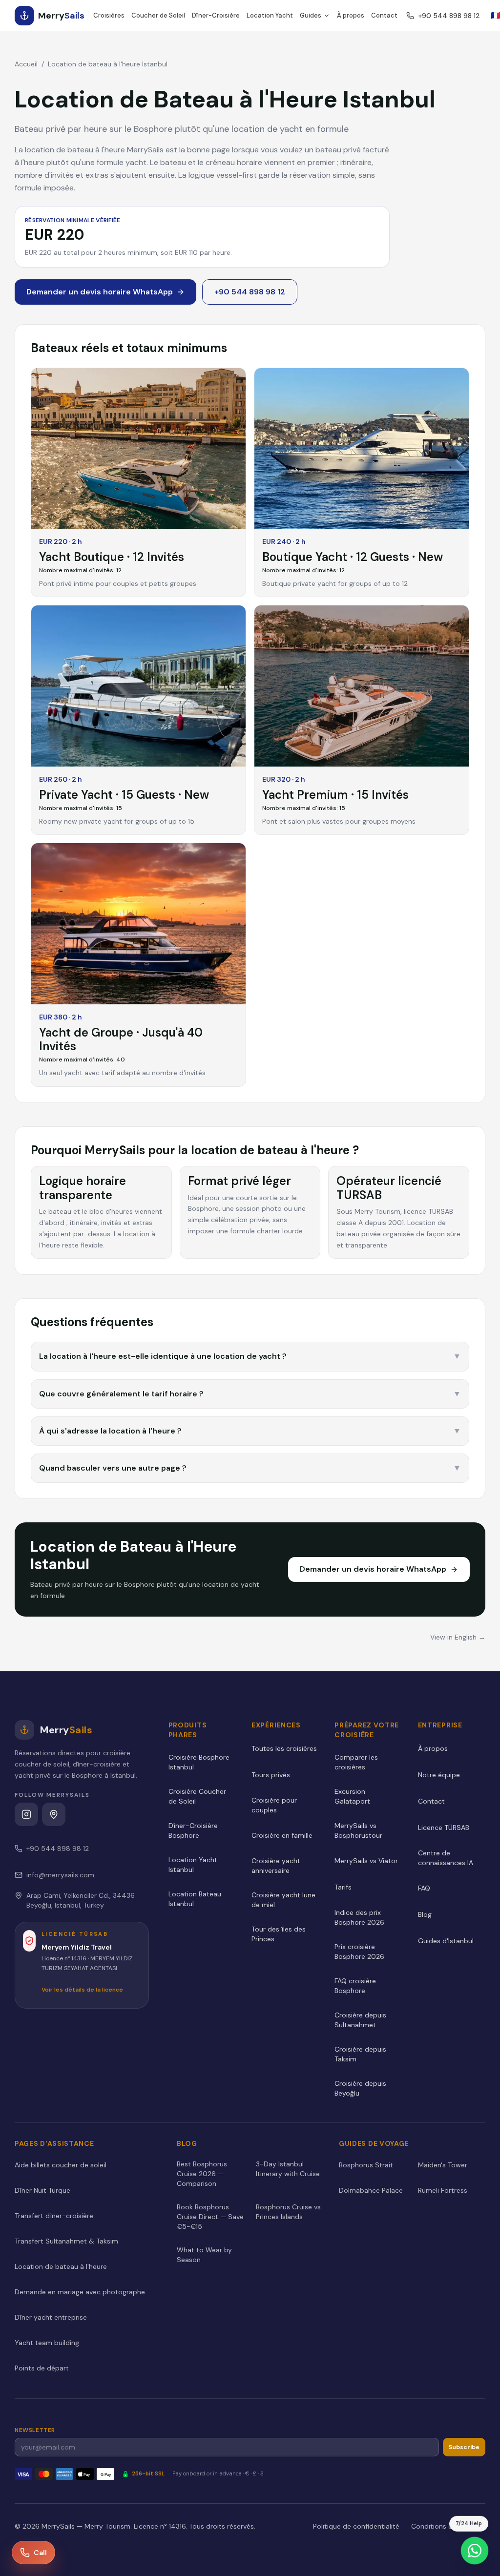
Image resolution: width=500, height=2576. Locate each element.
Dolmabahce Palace (371, 2190)
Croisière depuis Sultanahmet (360, 2020)
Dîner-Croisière (216, 15)
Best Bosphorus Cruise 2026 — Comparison (202, 2174)
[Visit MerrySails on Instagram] (26, 1814)
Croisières (109, 15)
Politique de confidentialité (356, 2526)
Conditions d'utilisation (448, 2526)
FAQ (424, 1888)
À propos (351, 15)
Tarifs (343, 1887)
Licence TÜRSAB (444, 1828)
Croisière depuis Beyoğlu (360, 2088)
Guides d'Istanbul (446, 1941)
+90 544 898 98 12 (449, 16)
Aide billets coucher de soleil (61, 2165)
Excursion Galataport (352, 1796)
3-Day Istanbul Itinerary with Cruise (288, 2169)
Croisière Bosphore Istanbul (199, 1762)
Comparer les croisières (356, 1762)
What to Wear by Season (204, 2255)
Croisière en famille (282, 1835)
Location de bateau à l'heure (61, 2266)
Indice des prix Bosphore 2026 (359, 1917)
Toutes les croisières (284, 1748)
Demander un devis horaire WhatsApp (100, 292)
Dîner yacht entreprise (51, 2317)
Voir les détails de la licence (82, 1990)
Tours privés (271, 1775)
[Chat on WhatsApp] (475, 2551)
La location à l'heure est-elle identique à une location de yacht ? (250, 1356)
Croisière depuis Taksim (360, 2054)
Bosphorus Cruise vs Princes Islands (288, 2212)
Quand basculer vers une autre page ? (250, 1468)
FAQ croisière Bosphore (355, 1986)
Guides (311, 15)
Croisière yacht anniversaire (276, 1866)
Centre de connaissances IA (446, 1858)
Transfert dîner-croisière (54, 2216)
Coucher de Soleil (158, 15)
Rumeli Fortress (443, 2190)
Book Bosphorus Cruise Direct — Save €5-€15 (210, 2217)
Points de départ (42, 2368)
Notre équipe (439, 1775)
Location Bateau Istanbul (195, 1899)
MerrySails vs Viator (366, 1861)
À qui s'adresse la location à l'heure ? (250, 1431)
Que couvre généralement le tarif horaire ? (250, 1394)
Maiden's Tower (443, 2165)
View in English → (458, 1637)
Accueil (26, 64)
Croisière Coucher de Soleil (197, 1796)
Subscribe (464, 2447)
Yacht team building (47, 2343)
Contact (384, 15)
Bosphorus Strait (366, 2165)
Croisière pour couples (274, 1805)
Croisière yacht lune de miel (283, 1900)
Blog (425, 1914)
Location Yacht (270, 15)
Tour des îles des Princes (279, 1934)
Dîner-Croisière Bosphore (193, 1830)
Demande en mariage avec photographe (80, 2292)
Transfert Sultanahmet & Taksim (66, 2241)
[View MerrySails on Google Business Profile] (54, 1814)
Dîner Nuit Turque (42, 2190)
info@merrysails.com (60, 1875)
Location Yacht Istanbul (193, 1865)
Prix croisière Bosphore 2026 (359, 1952)
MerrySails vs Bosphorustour (358, 1830)
